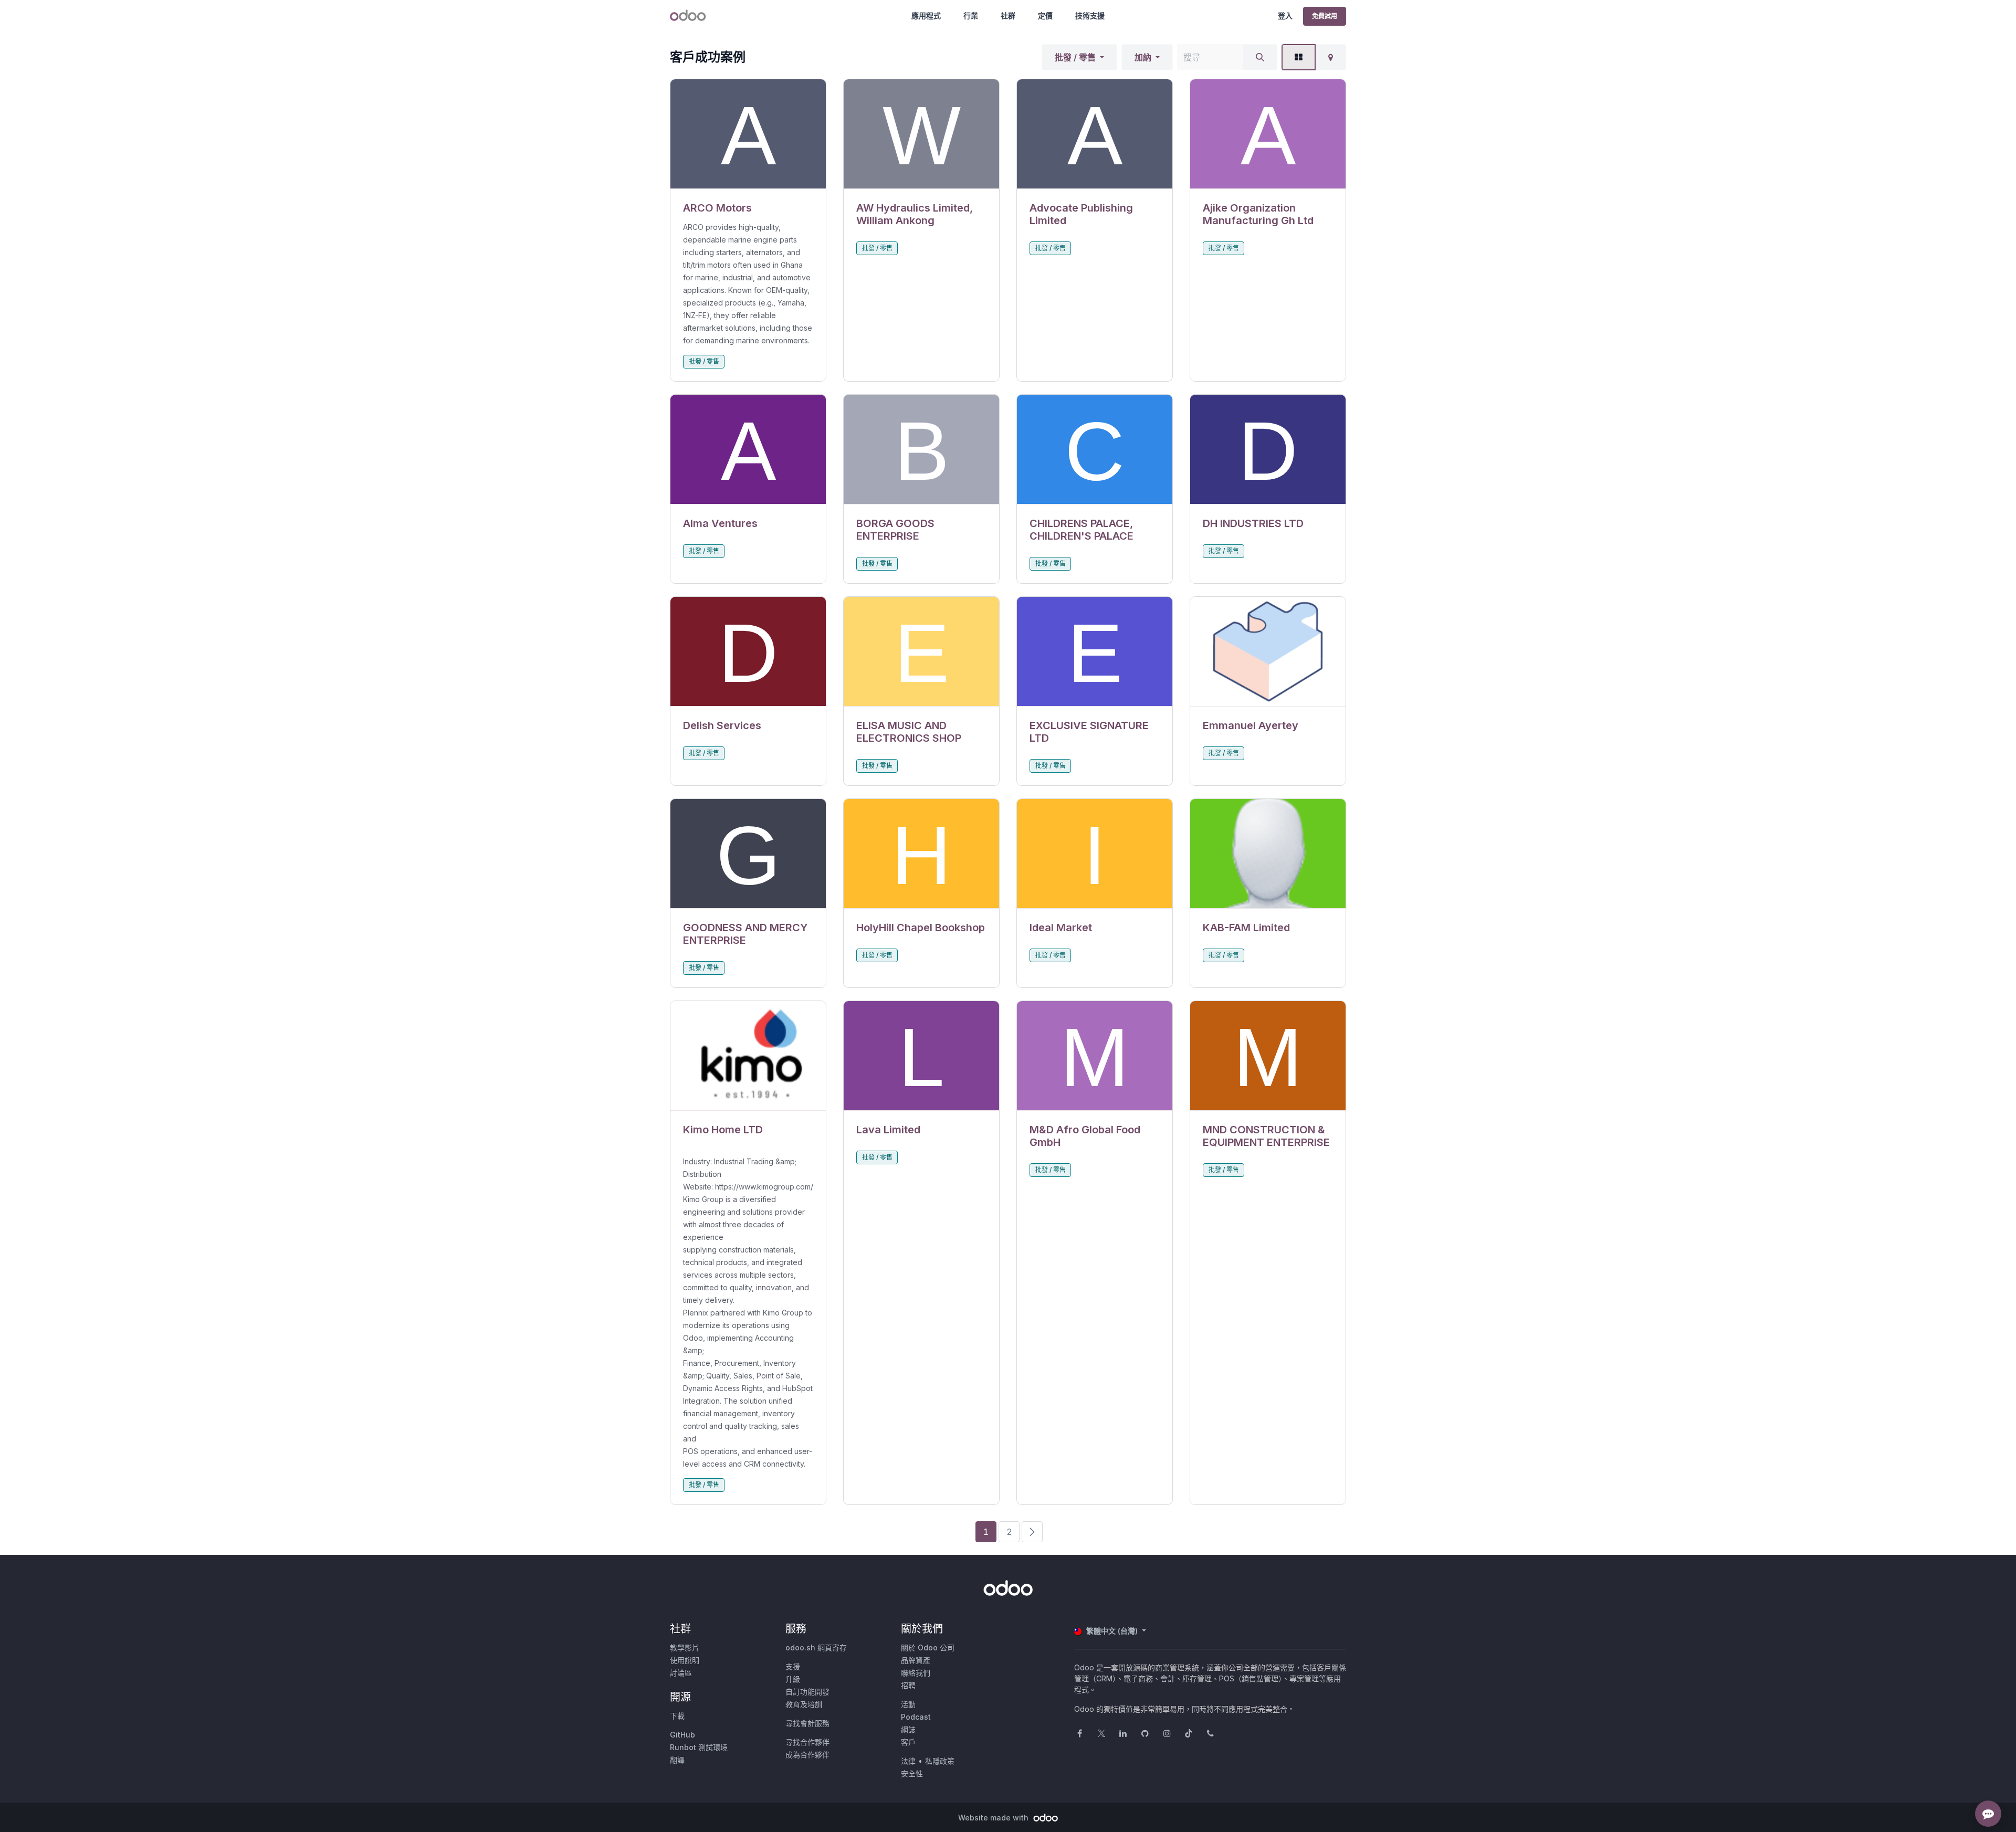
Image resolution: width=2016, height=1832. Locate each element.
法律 (908, 1761)
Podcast (916, 1717)
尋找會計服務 (807, 1723)
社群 (1008, 15)
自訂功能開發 (807, 1692)
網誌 (908, 1729)
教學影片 (685, 1647)
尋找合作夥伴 (807, 1742)
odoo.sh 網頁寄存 (816, 1647)
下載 (677, 1716)
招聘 (908, 1685)
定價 (1045, 15)
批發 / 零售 (1075, 57)
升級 (793, 1679)
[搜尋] (1260, 57)
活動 (908, 1704)
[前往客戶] (748, 134)
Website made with (994, 1818)
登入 (1285, 15)
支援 (793, 1666)
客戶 (908, 1742)
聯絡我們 (916, 1673)
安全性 (912, 1773)
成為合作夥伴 (807, 1755)
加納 (1143, 57)
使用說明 (685, 1660)
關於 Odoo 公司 (928, 1647)
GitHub (682, 1735)
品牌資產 (916, 1660)
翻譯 (677, 1760)
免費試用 (1325, 16)
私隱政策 (940, 1761)
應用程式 (926, 15)
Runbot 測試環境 (699, 1747)
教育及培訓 (804, 1704)
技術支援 (1090, 15)
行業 (971, 15)
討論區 (681, 1673)
